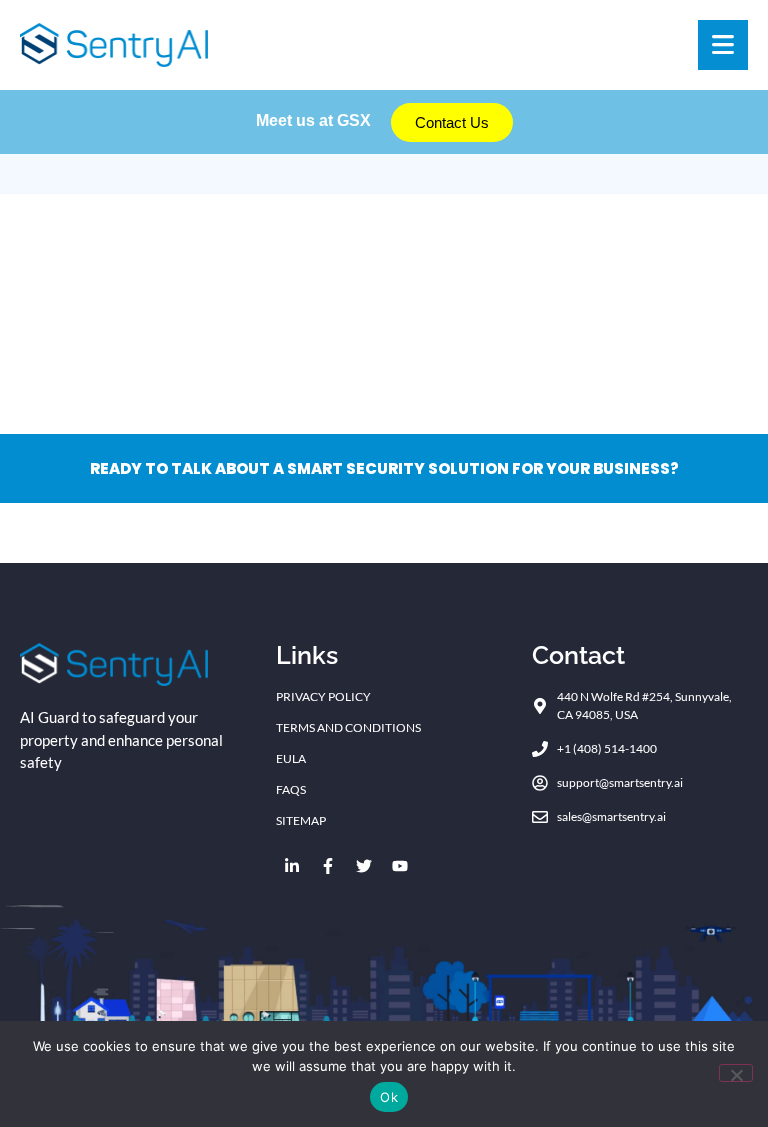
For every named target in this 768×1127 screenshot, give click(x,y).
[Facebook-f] (328, 866)
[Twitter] (364, 866)
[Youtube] (400, 866)
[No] (736, 1073)
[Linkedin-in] (292, 866)
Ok (389, 1097)
